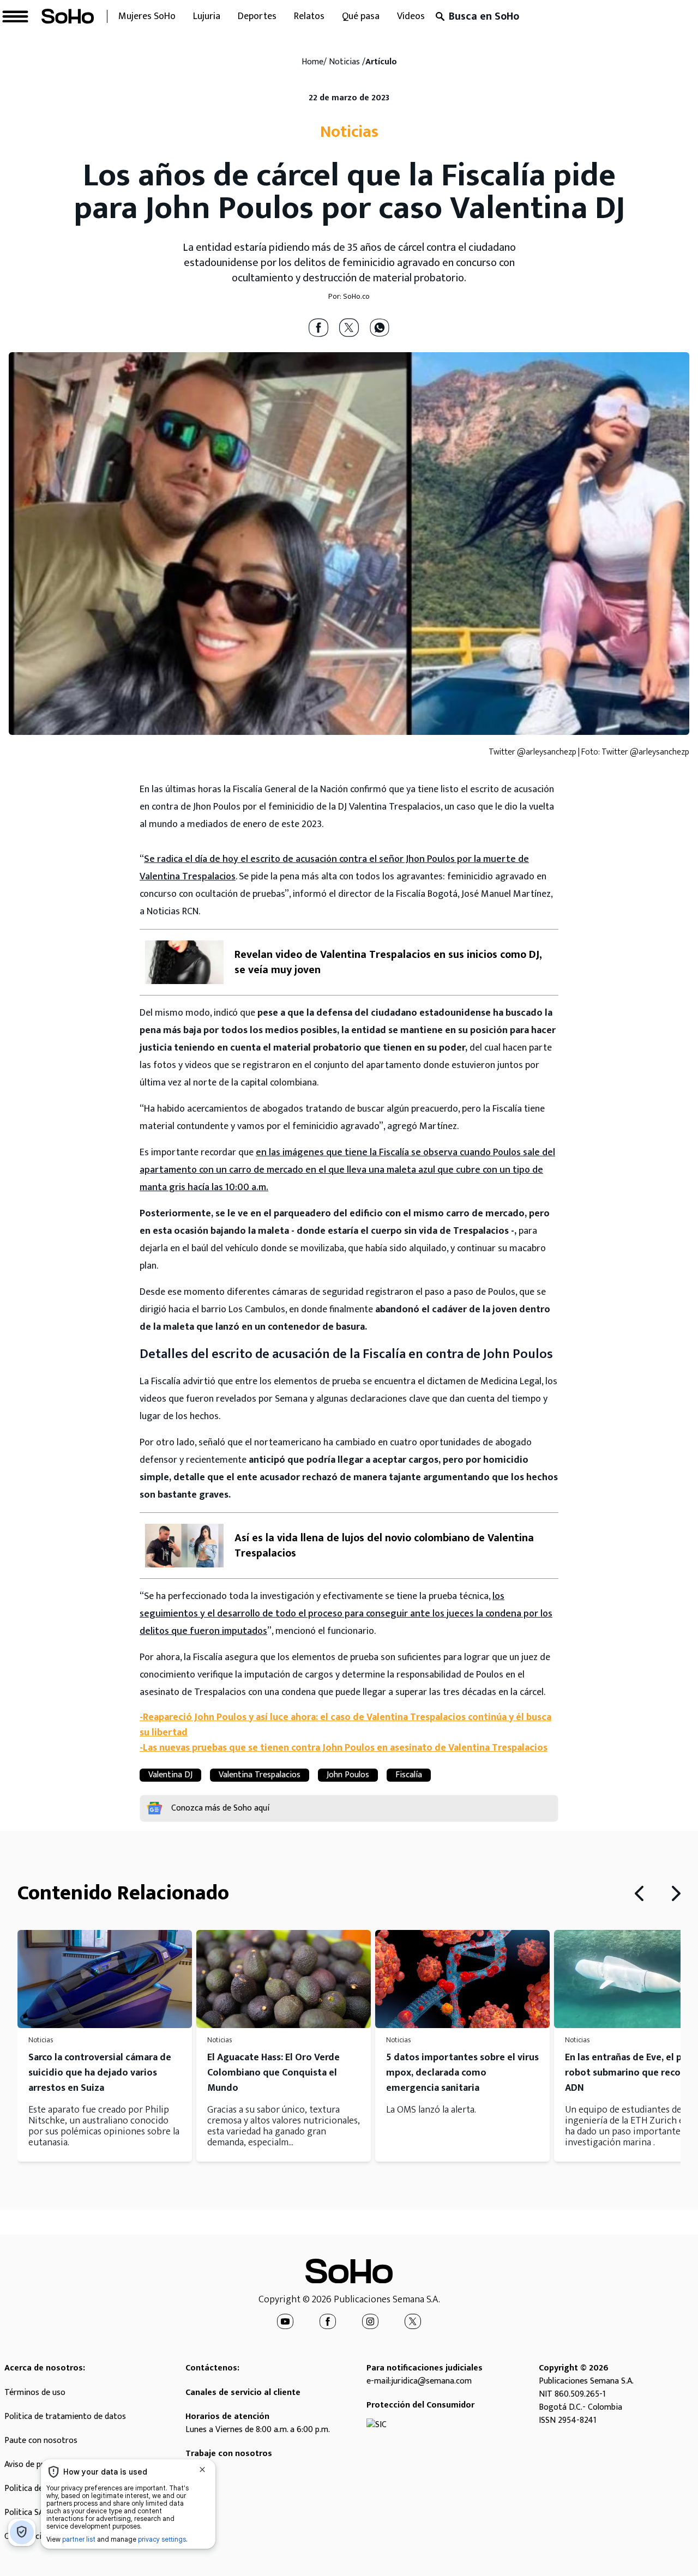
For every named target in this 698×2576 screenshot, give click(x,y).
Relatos (309, 16)
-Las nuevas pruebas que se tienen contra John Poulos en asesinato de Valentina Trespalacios (344, 1748)
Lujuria (207, 16)
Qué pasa (361, 16)
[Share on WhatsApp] (380, 328)
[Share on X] (349, 328)
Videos (411, 16)
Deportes (257, 16)
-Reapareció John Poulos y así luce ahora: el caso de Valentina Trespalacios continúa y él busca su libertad (345, 1725)
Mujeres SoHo (147, 16)
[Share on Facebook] (318, 328)
